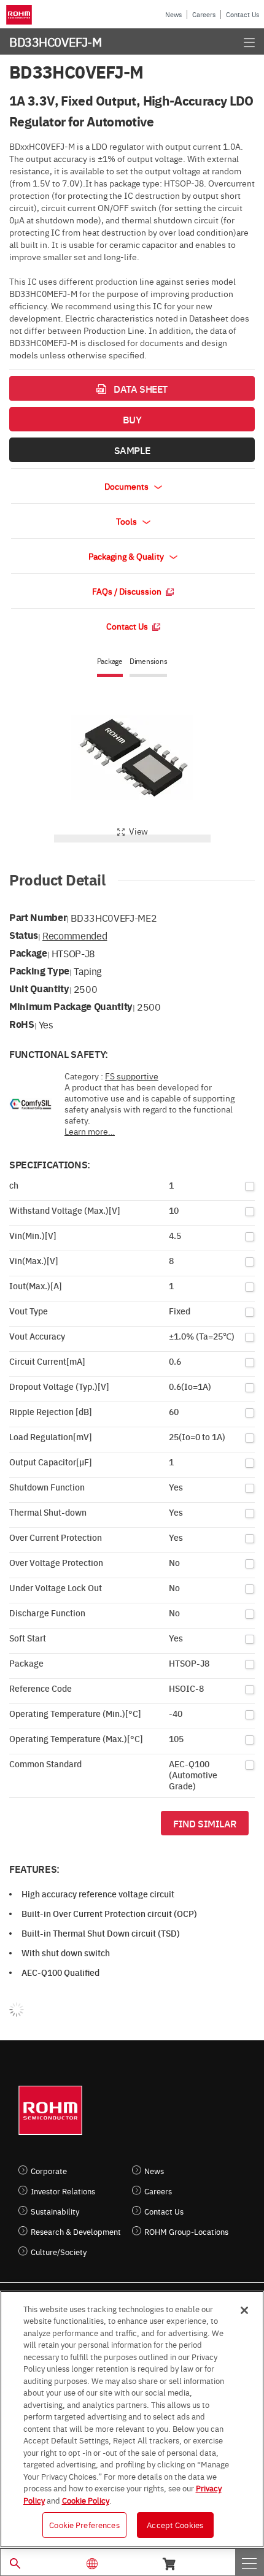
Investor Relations (63, 2191)
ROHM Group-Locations (186, 2231)
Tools (127, 521)
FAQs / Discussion (128, 591)
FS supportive (132, 1076)
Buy (132, 419)
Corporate (49, 2171)
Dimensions (149, 661)
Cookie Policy (86, 2500)
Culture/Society (59, 2252)
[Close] (244, 2310)
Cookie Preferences (84, 2524)
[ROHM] (21, 15)
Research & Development (76, 2231)
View (138, 831)
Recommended (75, 935)
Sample (132, 450)
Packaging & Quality (127, 556)
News (173, 14)
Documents (127, 486)
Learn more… (90, 1131)
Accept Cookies (175, 2524)
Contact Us (243, 14)
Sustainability (55, 2211)
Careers (204, 14)
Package (110, 661)
